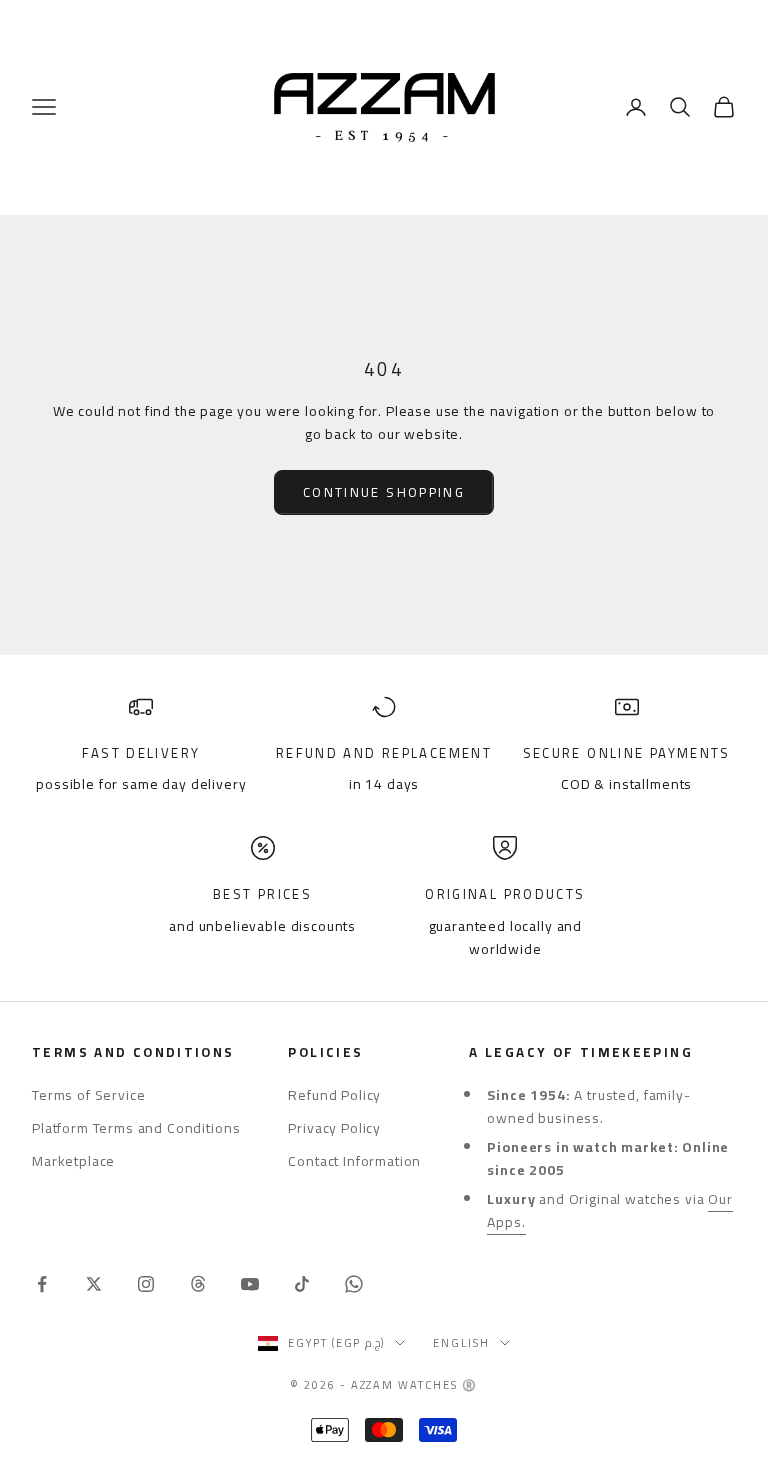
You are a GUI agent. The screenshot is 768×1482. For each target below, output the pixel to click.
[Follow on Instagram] (146, 1284)
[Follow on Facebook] (42, 1284)
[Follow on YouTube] (250, 1284)
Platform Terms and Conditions (136, 1128)
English (461, 1343)
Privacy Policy (334, 1128)
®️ (470, 1385)
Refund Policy (334, 1095)
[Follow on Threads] (198, 1284)
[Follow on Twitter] (94, 1284)
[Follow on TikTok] (302, 1284)
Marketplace (73, 1161)
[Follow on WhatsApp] (354, 1284)
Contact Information (354, 1161)
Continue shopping (384, 492)
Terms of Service (88, 1095)
